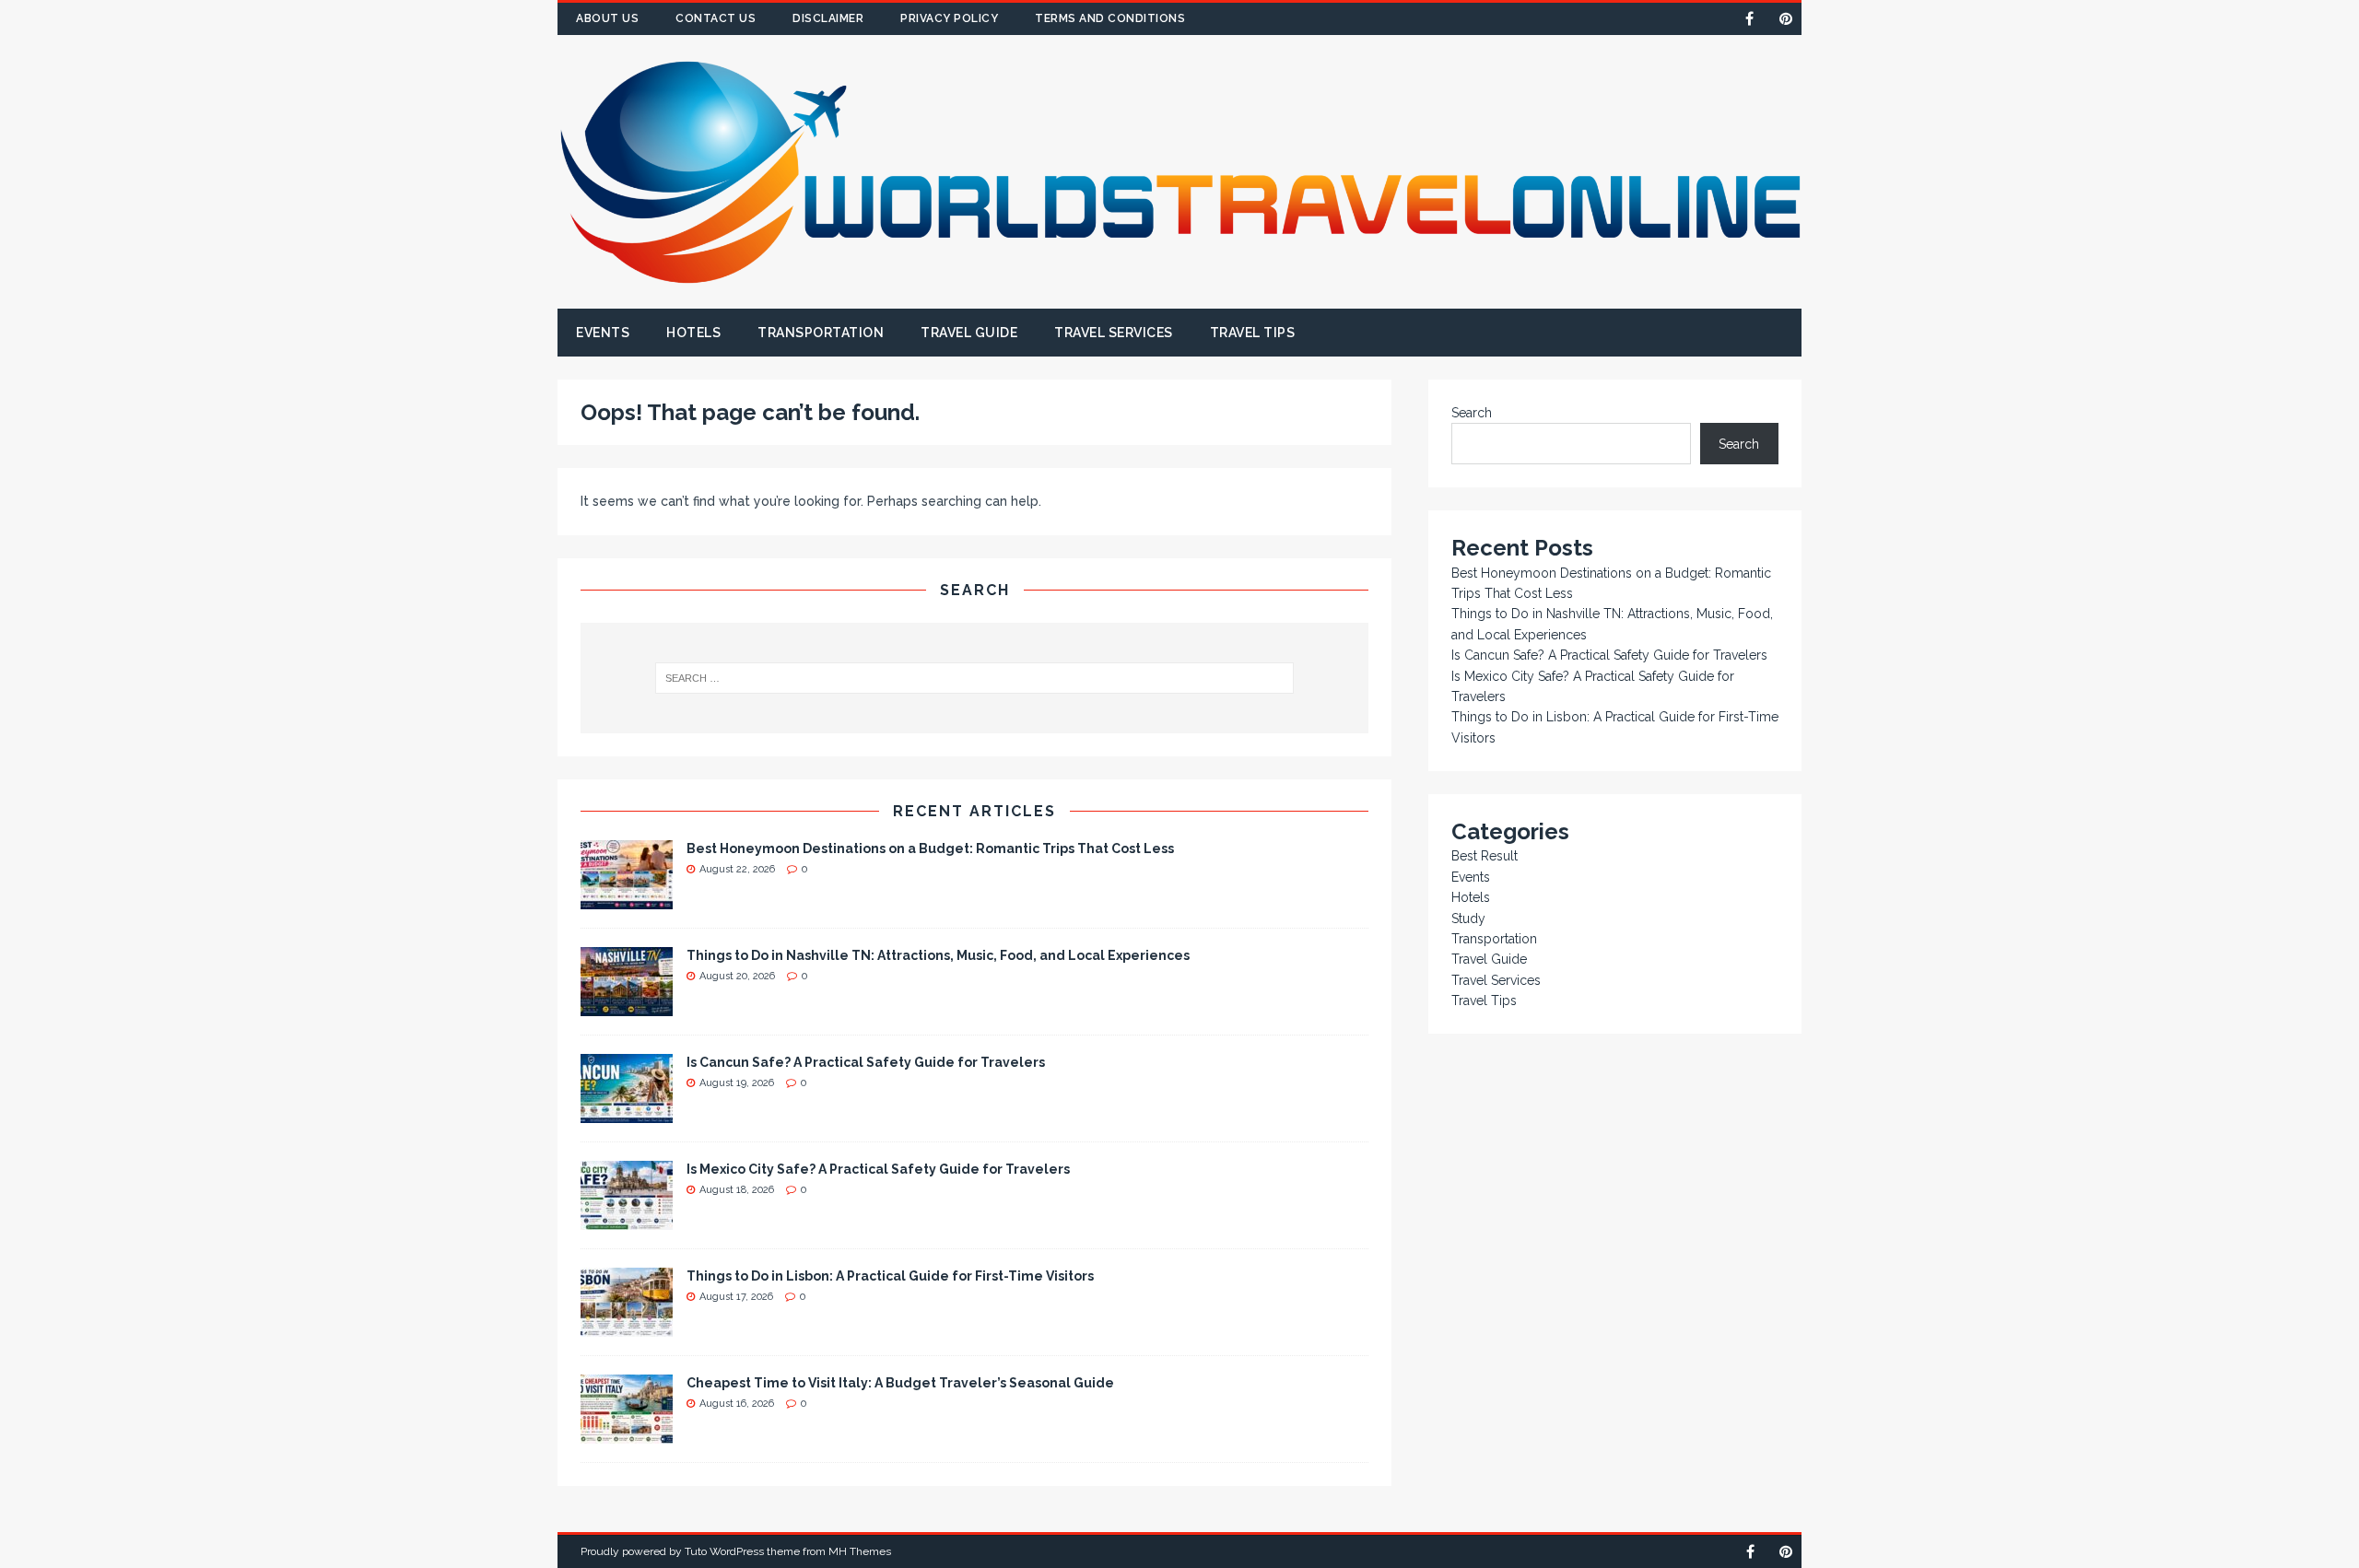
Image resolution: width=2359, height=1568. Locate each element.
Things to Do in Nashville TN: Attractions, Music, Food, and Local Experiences (938, 955)
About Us (607, 18)
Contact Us (716, 18)
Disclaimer (828, 18)
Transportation (821, 333)
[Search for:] (975, 678)
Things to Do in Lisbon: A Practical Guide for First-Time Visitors (890, 1276)
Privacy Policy (949, 18)
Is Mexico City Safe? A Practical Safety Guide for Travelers (878, 1169)
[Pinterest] (1785, 19)
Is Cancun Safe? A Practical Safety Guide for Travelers (866, 1062)
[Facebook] (1749, 19)
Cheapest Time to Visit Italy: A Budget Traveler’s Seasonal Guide (900, 1383)
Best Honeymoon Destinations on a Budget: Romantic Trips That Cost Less (930, 848)
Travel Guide (969, 333)
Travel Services (1114, 333)
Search (1472, 413)
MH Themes (860, 1551)
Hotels (693, 333)
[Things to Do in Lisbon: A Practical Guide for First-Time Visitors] (627, 1326)
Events (603, 333)
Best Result (1485, 856)
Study (1468, 919)
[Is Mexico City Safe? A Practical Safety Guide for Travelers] (627, 1219)
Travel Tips (1253, 333)
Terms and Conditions (1110, 18)
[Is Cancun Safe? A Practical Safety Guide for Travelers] (627, 1112)
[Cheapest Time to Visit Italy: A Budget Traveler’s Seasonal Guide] (627, 1433)
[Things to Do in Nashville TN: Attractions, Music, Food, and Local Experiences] (627, 1005)
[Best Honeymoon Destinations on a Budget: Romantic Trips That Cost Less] (627, 898)
